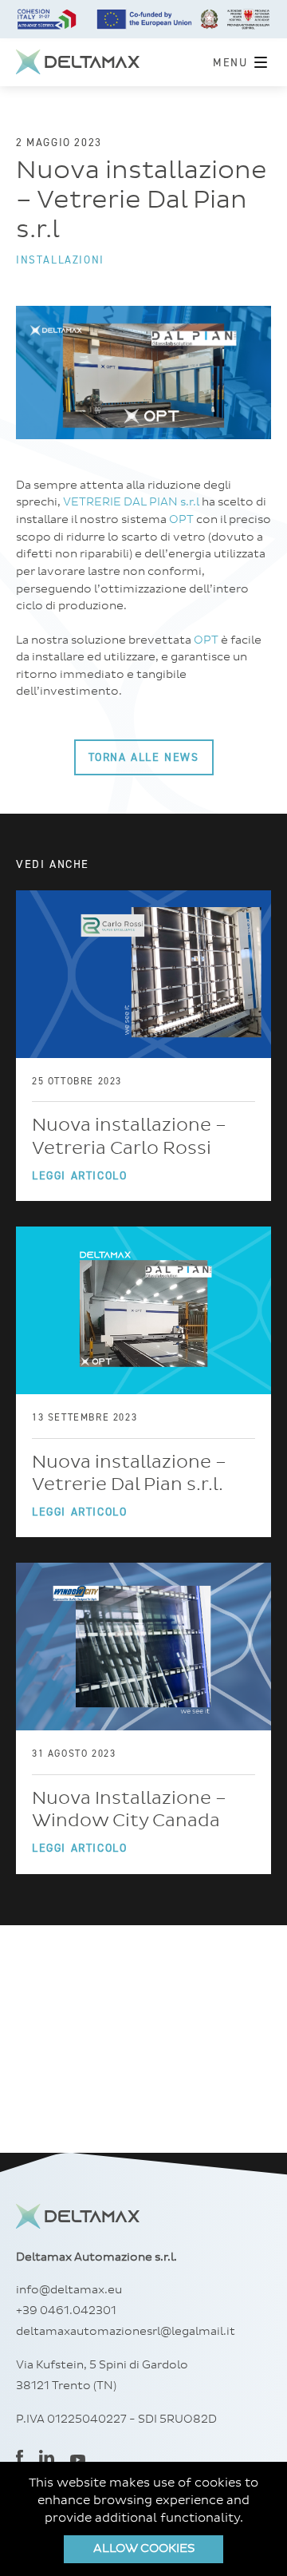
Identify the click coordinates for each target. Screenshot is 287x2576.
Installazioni (60, 260)
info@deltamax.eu (69, 2290)
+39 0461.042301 (66, 2311)
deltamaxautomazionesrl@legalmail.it (126, 2332)
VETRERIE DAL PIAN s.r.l (131, 502)
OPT (181, 520)
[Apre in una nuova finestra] (20, 2459)
